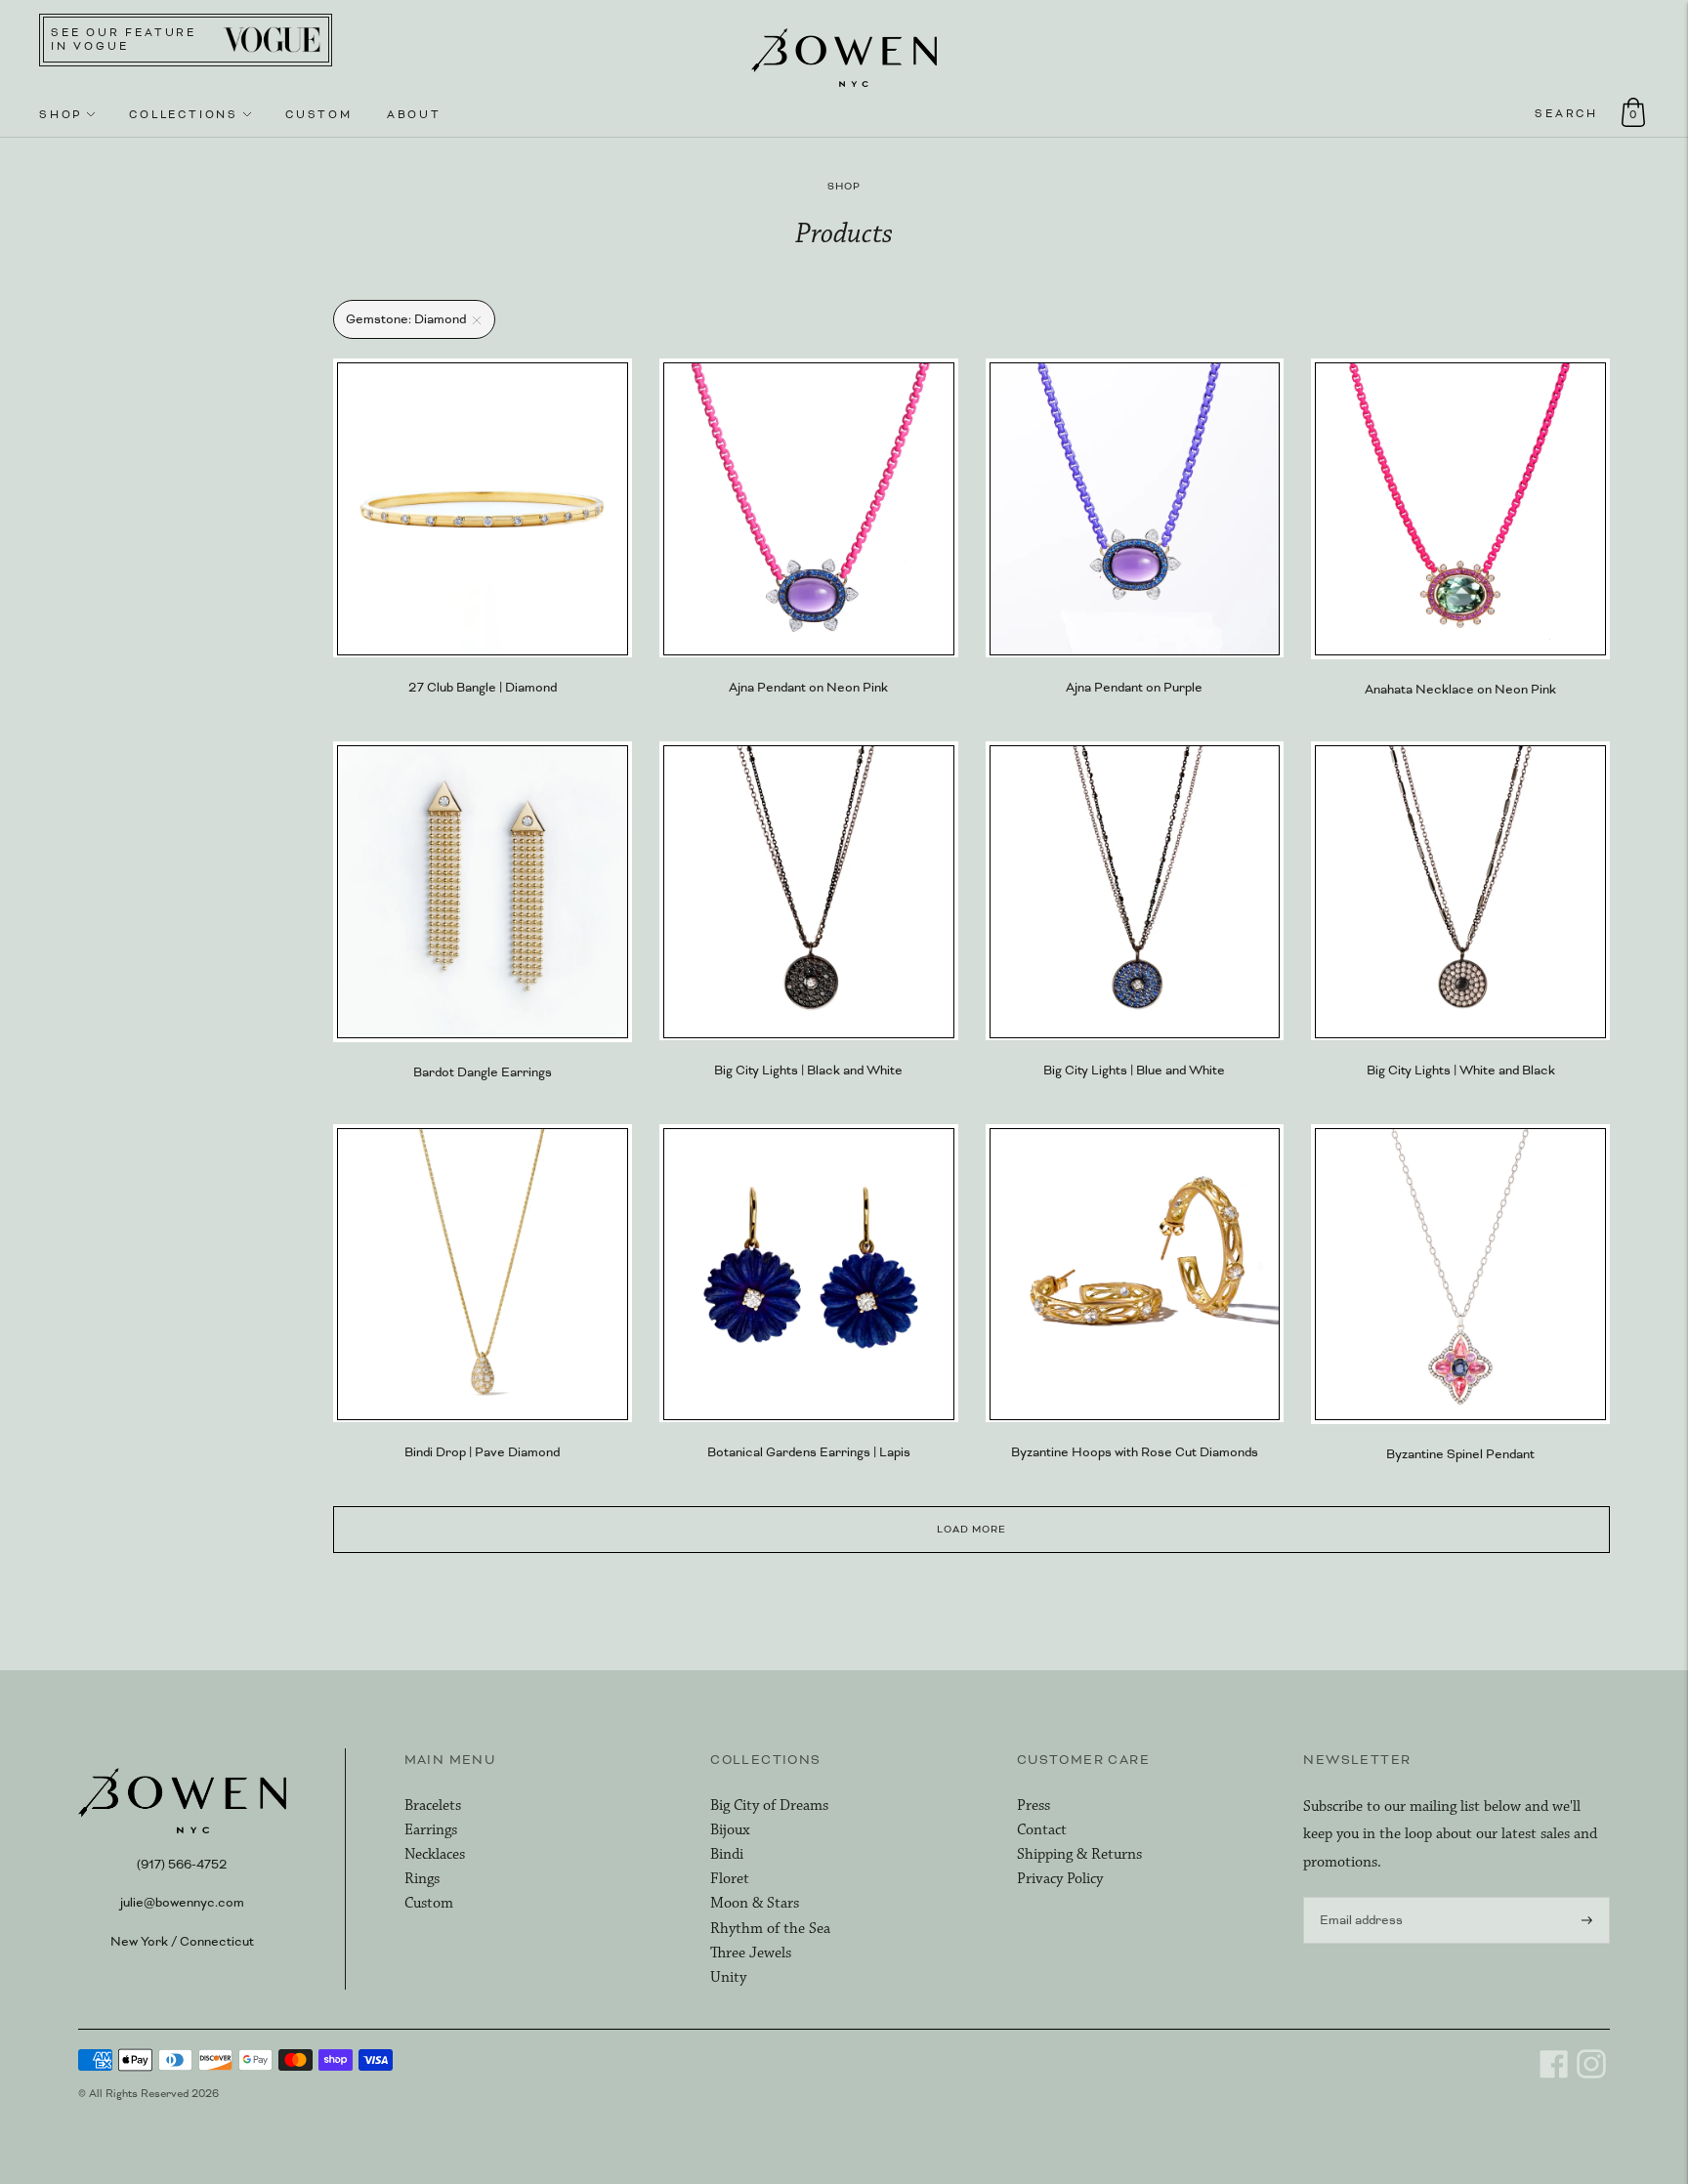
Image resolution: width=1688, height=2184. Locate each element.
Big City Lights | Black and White (808, 1071)
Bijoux (730, 1830)
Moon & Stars (755, 1903)
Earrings (431, 1830)
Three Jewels (751, 1953)
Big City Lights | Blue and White (1134, 1071)
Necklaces (435, 1854)
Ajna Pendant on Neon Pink (808, 688)
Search (1566, 113)
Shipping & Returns (1079, 1854)
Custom (319, 114)
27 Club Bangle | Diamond (483, 688)
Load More (972, 1529)
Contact (1042, 1830)
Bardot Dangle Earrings (483, 1072)
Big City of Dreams (769, 1806)
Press (1034, 1806)
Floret (730, 1879)
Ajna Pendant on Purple (1134, 688)
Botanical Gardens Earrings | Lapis (809, 1452)
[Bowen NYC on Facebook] (1554, 2075)
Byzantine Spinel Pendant (1460, 1454)
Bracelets (433, 1806)
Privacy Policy (1060, 1879)
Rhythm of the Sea (770, 1929)
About (414, 114)
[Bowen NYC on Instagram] (1591, 2075)
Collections (184, 114)
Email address (1358, 1896)
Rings (422, 1879)
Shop (61, 114)
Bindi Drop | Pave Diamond (482, 1452)
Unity (728, 1977)
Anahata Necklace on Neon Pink (1460, 690)
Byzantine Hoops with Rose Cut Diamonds (1135, 1452)
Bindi (727, 1854)
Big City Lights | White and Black (1461, 1071)
